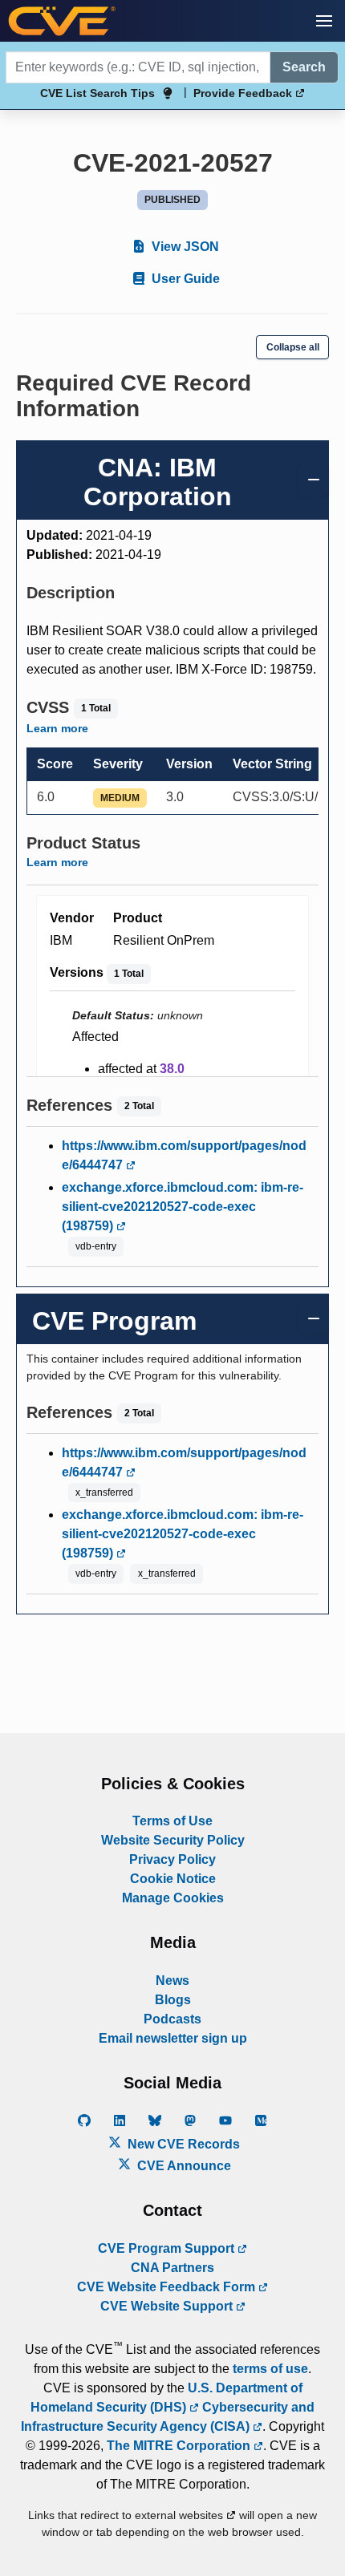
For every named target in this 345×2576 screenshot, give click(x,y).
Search (304, 67)
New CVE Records (182, 2144)
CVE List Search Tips (97, 93)
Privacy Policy (172, 1859)
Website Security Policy (173, 1840)
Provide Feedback (244, 93)
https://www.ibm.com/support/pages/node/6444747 (184, 1155)
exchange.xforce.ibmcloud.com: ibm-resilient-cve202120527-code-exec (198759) (183, 1207)
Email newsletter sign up (173, 2038)
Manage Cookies (173, 1898)
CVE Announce (183, 2166)
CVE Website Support (168, 2306)
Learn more (57, 728)
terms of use (270, 2369)
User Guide (184, 279)
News (172, 1981)
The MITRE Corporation (180, 2446)
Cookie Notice (173, 1879)
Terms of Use (172, 1821)
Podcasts (172, 2019)
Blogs (173, 2000)
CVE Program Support (168, 2248)
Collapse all (293, 347)
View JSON (184, 247)
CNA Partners (172, 2268)
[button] (324, 21)
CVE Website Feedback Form (168, 2287)
